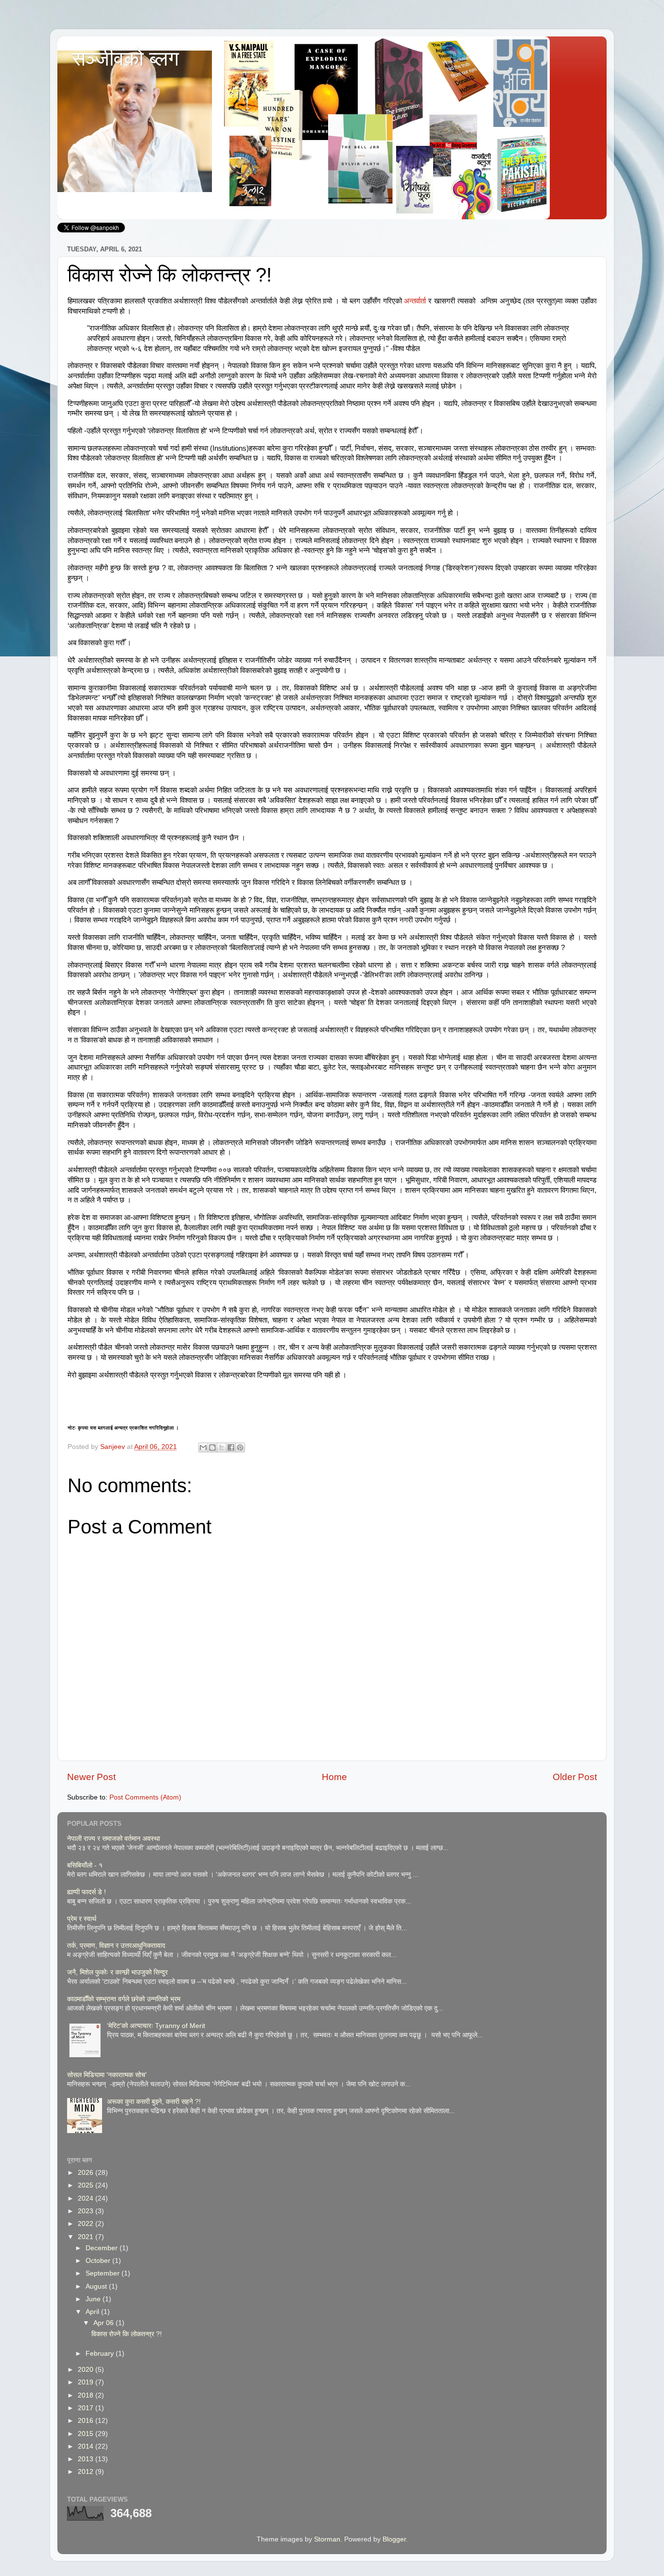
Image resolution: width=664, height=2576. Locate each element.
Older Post (575, 1777)
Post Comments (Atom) (145, 1797)
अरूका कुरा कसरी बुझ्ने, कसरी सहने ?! (154, 2102)
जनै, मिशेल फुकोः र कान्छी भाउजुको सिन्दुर (117, 1972)
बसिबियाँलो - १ (85, 1865)
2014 (87, 2446)
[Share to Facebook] (231, 1447)
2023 (87, 2211)
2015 (87, 2434)
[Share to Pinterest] (240, 1447)
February (101, 2354)
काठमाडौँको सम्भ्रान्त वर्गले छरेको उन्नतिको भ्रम (124, 1999)
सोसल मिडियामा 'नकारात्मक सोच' (107, 2075)
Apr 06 (105, 2323)
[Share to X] (222, 1447)
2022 (87, 2224)
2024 (87, 2198)
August (97, 2286)
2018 (87, 2395)
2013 (87, 2459)
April (93, 2312)
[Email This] (203, 1447)
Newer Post (91, 1777)
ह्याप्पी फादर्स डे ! (87, 1892)
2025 (87, 2185)
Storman (327, 2539)
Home (334, 1777)
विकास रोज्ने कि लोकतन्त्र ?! (127, 2334)
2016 (87, 2421)
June (94, 2299)
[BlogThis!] (212, 1447)
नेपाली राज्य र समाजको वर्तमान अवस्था (114, 1839)
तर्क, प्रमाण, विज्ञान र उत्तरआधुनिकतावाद (116, 1946)
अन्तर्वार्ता (415, 301)
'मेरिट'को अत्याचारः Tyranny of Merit (156, 2026)
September (104, 2273)
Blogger (394, 2539)
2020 (87, 2370)
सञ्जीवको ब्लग (125, 59)
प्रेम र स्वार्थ (82, 1919)
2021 (87, 2237)
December (103, 2248)
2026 (87, 2173)
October (99, 2261)
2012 (87, 2472)
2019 (87, 2382)
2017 (87, 2408)
